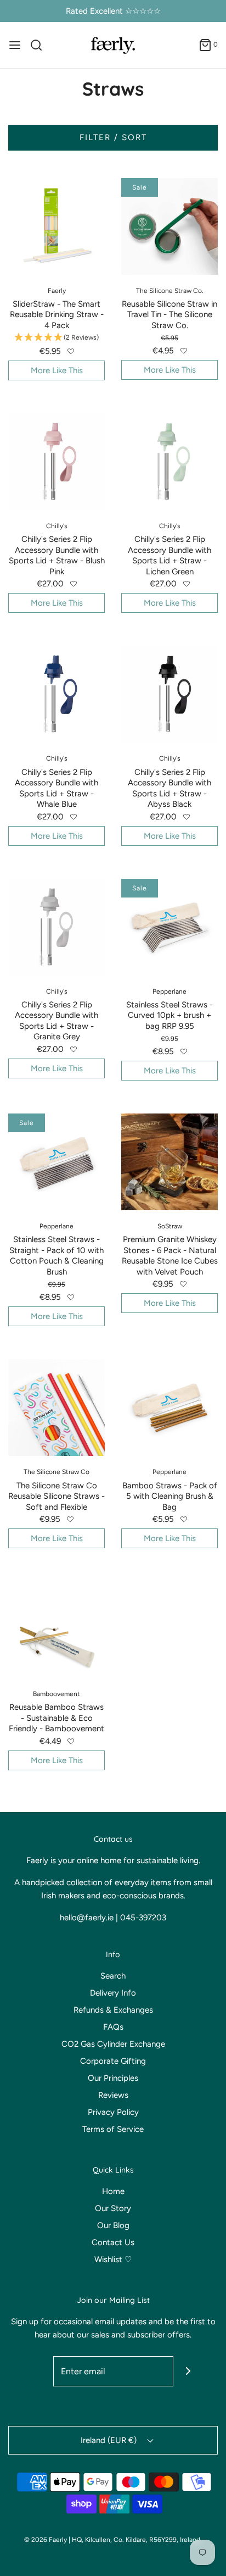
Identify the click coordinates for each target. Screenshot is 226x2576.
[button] (71, 351)
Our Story (113, 2208)
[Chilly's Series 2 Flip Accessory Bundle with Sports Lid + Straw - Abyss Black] (169, 694)
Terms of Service (113, 2129)
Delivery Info (113, 1993)
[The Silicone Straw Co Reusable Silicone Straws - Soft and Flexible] (56, 1408)
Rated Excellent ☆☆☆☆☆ (113, 11)
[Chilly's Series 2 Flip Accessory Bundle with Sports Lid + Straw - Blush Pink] (56, 462)
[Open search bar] (40, 45)
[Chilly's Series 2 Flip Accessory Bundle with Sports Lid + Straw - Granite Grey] (56, 927)
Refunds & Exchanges (113, 2010)
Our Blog (113, 2225)
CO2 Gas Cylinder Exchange (113, 2044)
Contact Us (113, 2242)
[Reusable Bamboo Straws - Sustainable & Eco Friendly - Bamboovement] (56, 1630)
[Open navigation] (15, 45)
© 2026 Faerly (46, 2540)
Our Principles (113, 2078)
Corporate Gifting (113, 2061)
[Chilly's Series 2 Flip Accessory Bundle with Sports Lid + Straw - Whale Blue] (56, 694)
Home (113, 2191)
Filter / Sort (113, 137)
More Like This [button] (57, 370)
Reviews (113, 2095)
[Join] (188, 2371)
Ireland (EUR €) (110, 2440)
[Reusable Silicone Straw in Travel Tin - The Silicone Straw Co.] (169, 226)
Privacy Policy (113, 2112)
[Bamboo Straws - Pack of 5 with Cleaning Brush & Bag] (169, 1408)
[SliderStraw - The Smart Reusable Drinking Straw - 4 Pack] (56, 226)
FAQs (113, 2027)
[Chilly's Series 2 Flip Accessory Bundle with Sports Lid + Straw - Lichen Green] (169, 462)
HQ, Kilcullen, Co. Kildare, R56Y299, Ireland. (137, 2540)
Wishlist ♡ (113, 2259)
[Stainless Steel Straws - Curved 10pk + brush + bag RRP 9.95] (169, 927)
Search (113, 1976)
